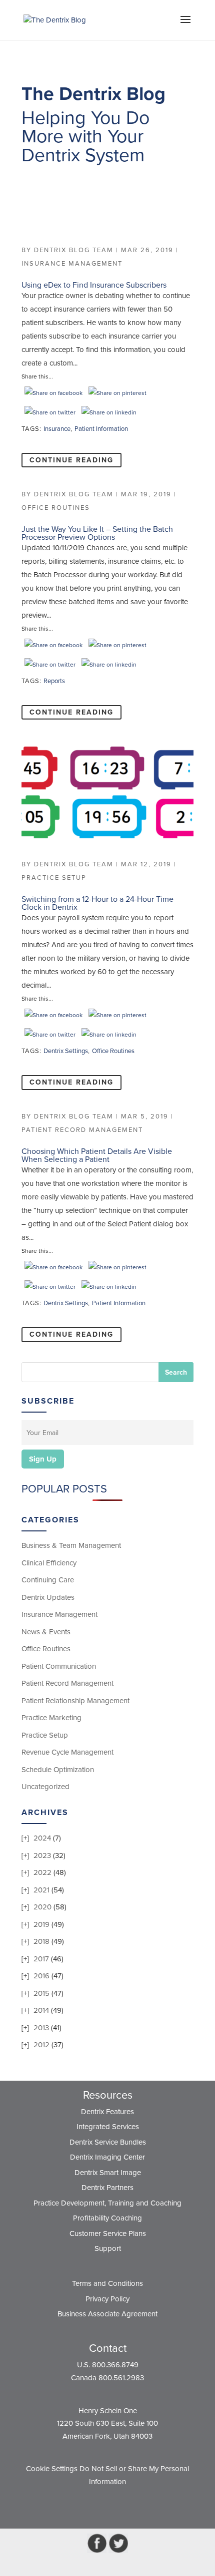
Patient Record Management (82, 1130)
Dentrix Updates (48, 1597)
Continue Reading (71, 460)
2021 (41, 1890)
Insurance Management (72, 264)
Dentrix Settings (66, 1051)
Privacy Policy (107, 2299)
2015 (41, 1993)
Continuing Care (48, 1580)
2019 (41, 1924)
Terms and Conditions (107, 2283)
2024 (42, 1838)
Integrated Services (108, 2127)
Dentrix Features (107, 2112)
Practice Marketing (51, 1718)
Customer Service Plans (108, 2233)
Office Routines (56, 508)
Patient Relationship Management (75, 1701)
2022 (42, 1872)
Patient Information (101, 429)
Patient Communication (59, 1666)
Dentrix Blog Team (74, 250)
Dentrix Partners (107, 2188)
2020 (42, 1907)
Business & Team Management (71, 1545)
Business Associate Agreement (107, 2314)
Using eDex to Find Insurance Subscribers (94, 285)
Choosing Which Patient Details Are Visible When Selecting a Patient (97, 1155)
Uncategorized (45, 1787)
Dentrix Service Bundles (108, 2142)
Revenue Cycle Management (67, 1752)
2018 (41, 1941)
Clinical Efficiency (49, 1563)
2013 (41, 2028)
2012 (41, 2045)
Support (108, 2248)
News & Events (46, 1632)
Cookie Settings (52, 2469)
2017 (41, 1959)
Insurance (57, 429)
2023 (42, 1855)
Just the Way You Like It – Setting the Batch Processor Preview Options (97, 533)
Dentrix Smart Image (108, 2173)
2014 (41, 2010)
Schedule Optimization (58, 1770)
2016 (41, 1976)
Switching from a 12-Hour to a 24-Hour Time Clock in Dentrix (97, 903)
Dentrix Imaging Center (107, 2157)
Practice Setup (54, 878)
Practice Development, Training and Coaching (107, 2203)
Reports (54, 681)
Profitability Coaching (107, 2218)
